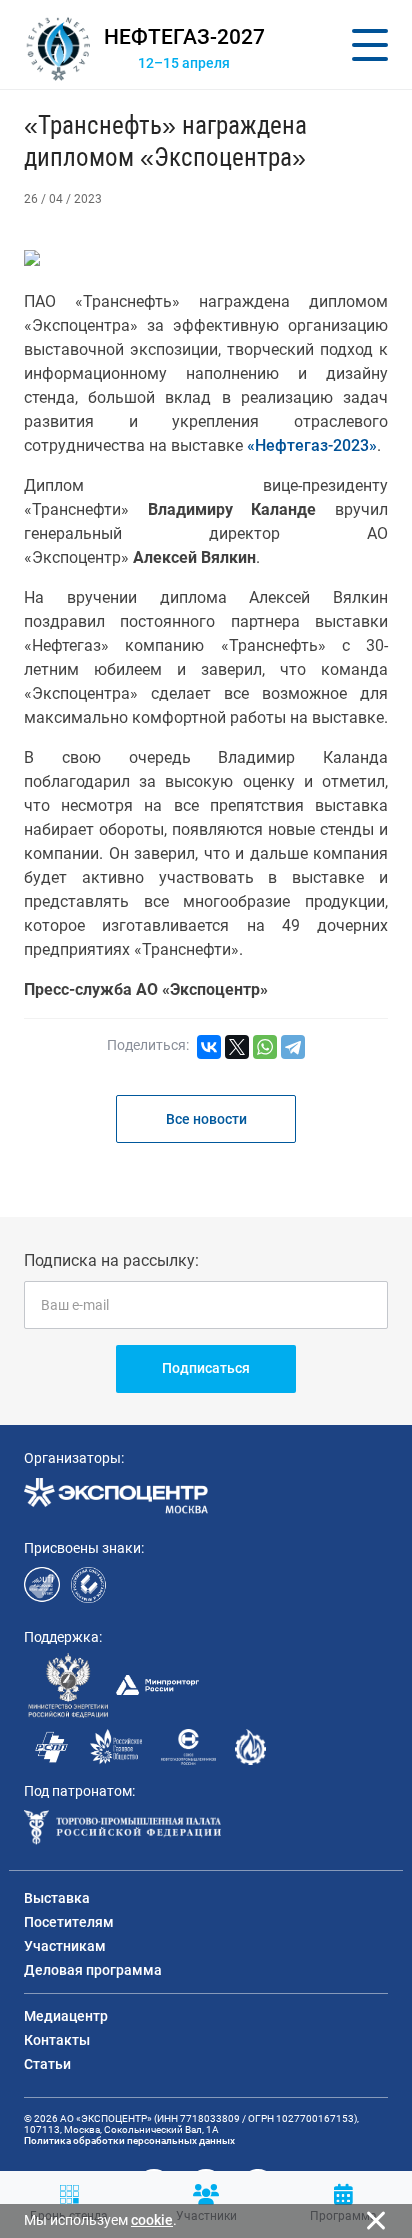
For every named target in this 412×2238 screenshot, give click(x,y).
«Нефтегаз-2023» (312, 445)
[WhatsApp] (265, 1047)
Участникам (65, 1946)
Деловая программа (93, 1970)
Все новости (206, 1119)
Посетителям (69, 1922)
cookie (152, 2220)
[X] (237, 1047)
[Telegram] (293, 1047)
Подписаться (206, 1368)
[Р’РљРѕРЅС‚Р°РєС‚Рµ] (209, 1047)
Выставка (57, 1898)
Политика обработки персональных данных (129, 2140)
